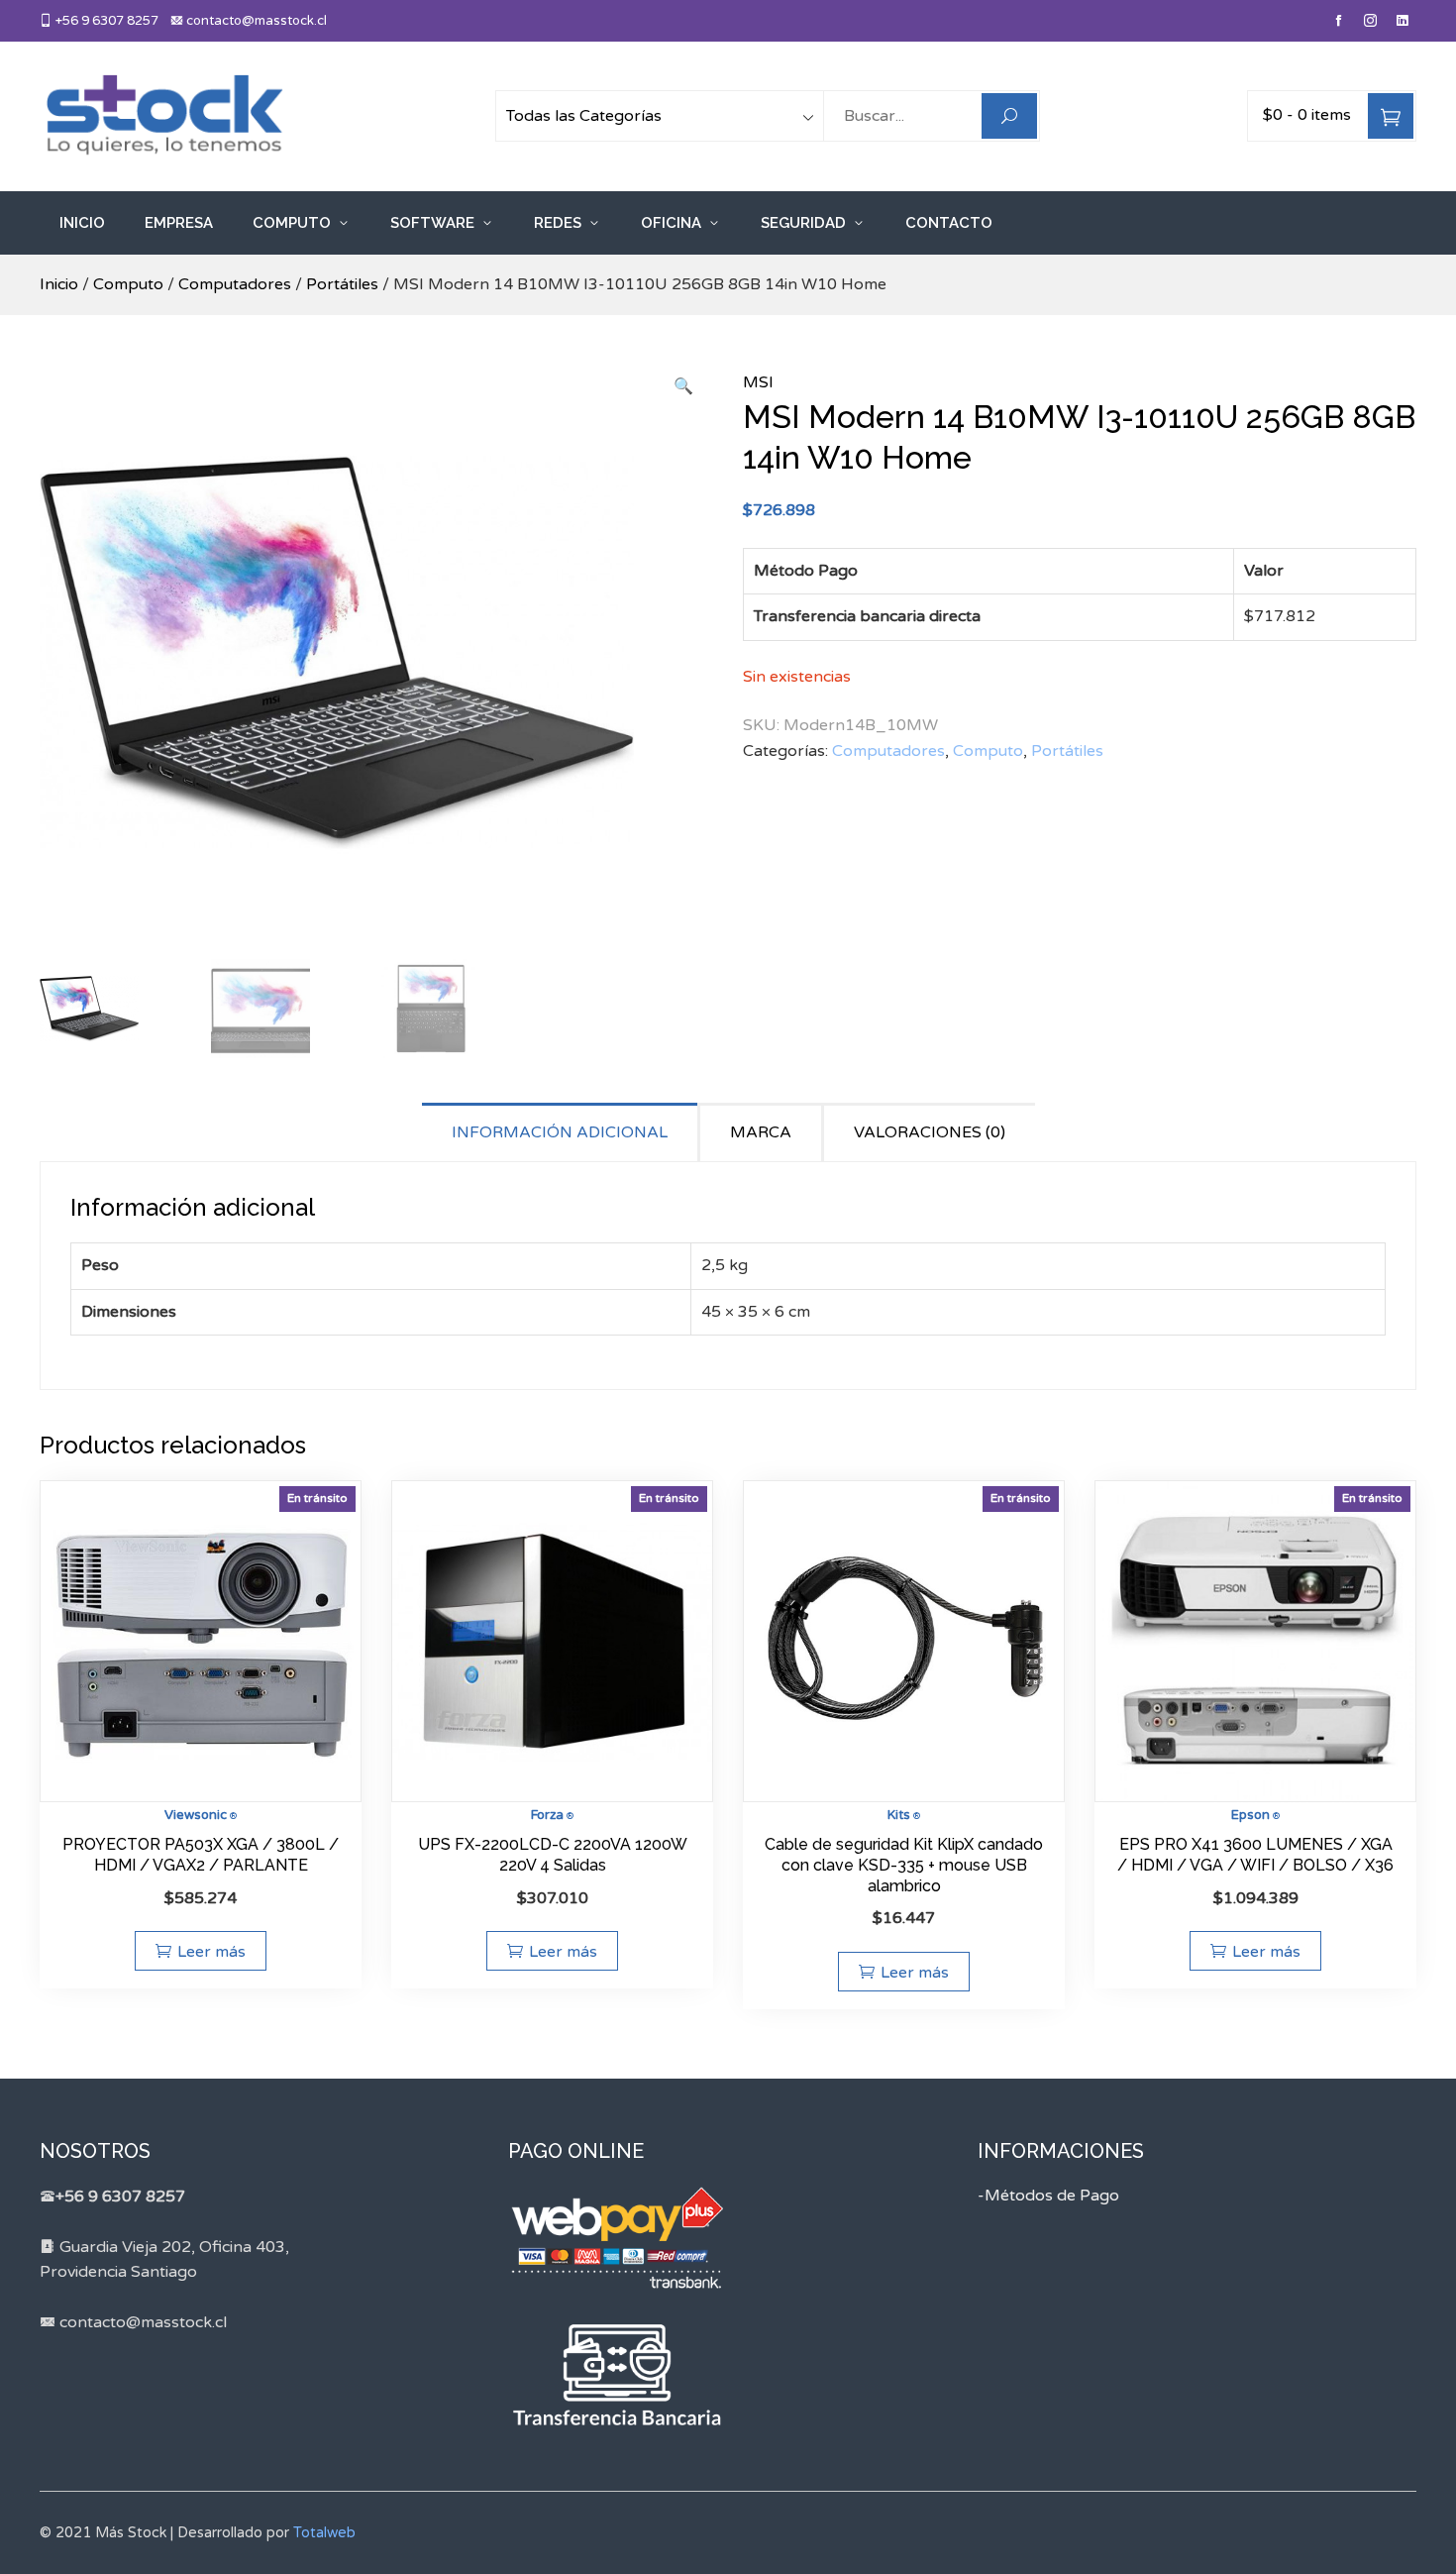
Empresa (179, 223)
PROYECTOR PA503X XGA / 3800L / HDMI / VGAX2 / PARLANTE (201, 1855)
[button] (683, 387)
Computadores (235, 284)
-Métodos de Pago (1048, 2196)
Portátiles (342, 284)
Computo (292, 223)
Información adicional (560, 1132)
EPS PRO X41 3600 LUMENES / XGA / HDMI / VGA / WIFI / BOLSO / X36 (1255, 1855)
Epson (1250, 1815)
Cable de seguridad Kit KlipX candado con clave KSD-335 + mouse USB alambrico (904, 1865)
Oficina (671, 223)
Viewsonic (196, 1815)
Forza (547, 1815)
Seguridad (803, 223)
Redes (558, 223)
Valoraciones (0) (930, 1132)
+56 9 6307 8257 (105, 21)
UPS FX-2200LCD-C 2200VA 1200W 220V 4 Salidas (553, 1855)
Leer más (211, 1952)
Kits (899, 1815)
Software (432, 223)
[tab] (561, 1132)
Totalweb (324, 2533)
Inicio (82, 223)
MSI (758, 382)
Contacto (949, 223)
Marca (761, 1132)
